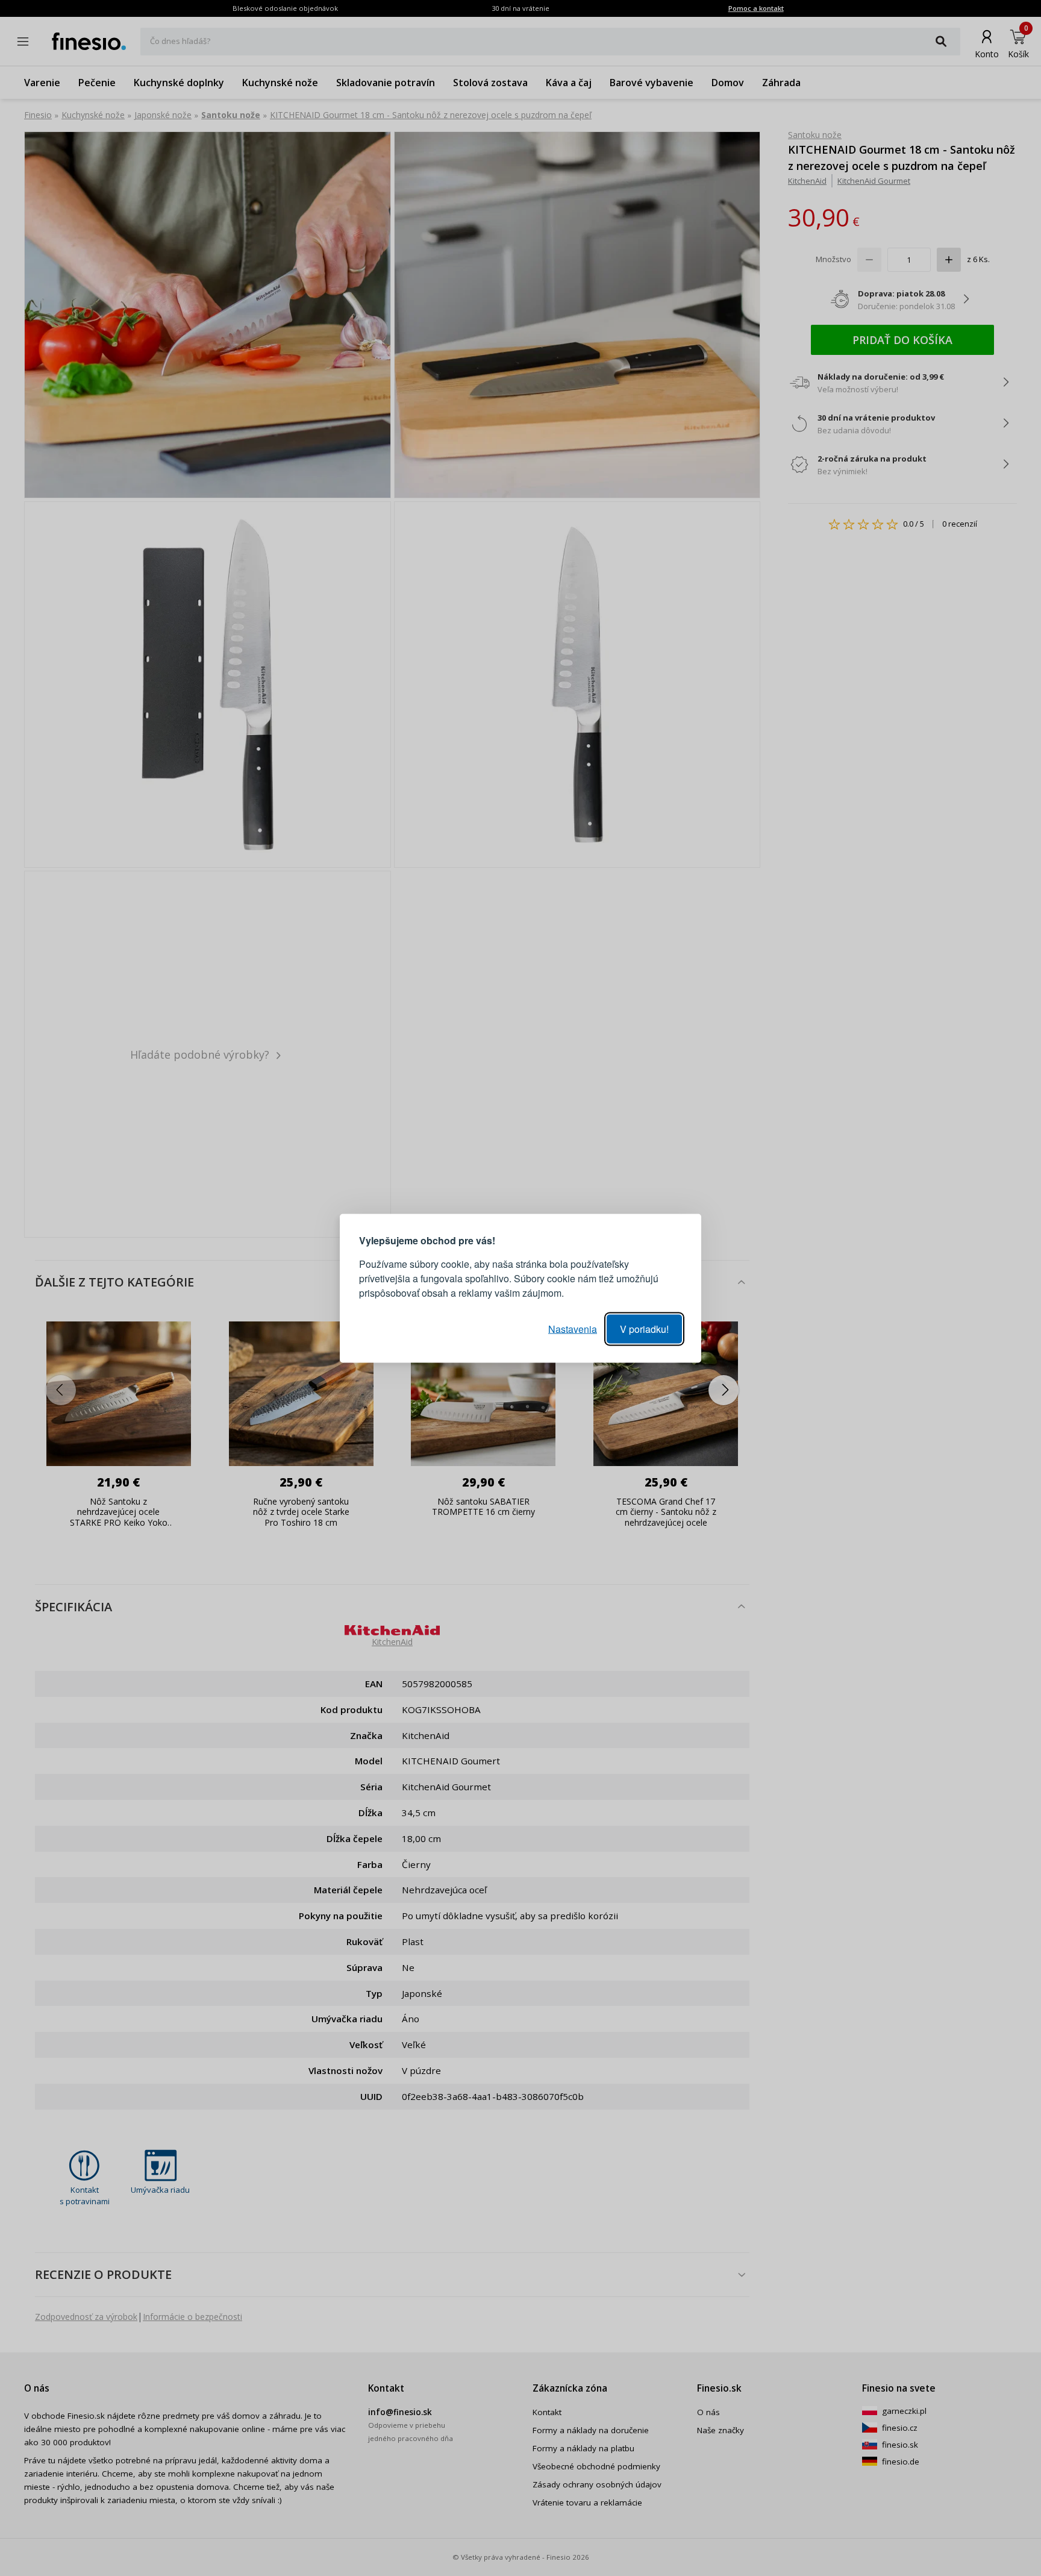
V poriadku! (644, 1328)
